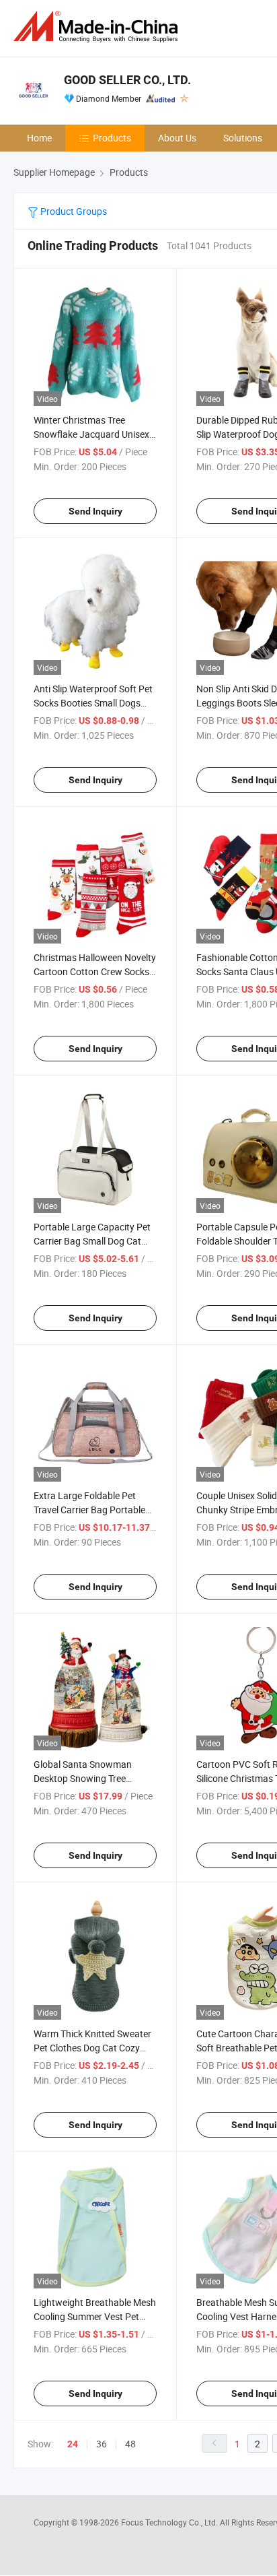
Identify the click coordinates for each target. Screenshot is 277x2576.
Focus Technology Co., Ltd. (170, 2522)
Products (112, 138)
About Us (177, 138)
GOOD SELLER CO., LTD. (127, 80)
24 (73, 2444)
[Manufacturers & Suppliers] (98, 27)
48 (130, 2444)
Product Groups (73, 211)
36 (102, 2444)
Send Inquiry (95, 511)
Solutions (243, 138)
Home (39, 138)
